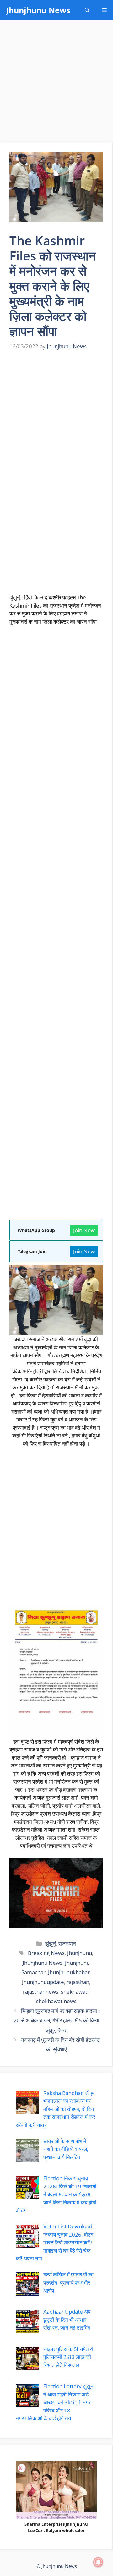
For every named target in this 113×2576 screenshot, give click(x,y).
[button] (87, 10)
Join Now (84, 1230)
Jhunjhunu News (38, 10)
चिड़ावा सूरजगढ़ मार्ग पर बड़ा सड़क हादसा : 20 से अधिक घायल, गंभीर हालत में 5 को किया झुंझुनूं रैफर (57, 2020)
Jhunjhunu (80, 1953)
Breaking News (46, 1953)
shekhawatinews (56, 2001)
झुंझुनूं (51, 1943)
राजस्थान (67, 1943)
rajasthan (78, 1982)
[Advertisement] (56, 83)
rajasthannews (41, 1992)
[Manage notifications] (98, 2562)
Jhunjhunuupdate (43, 1982)
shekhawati (75, 1992)
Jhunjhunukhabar (69, 1972)
